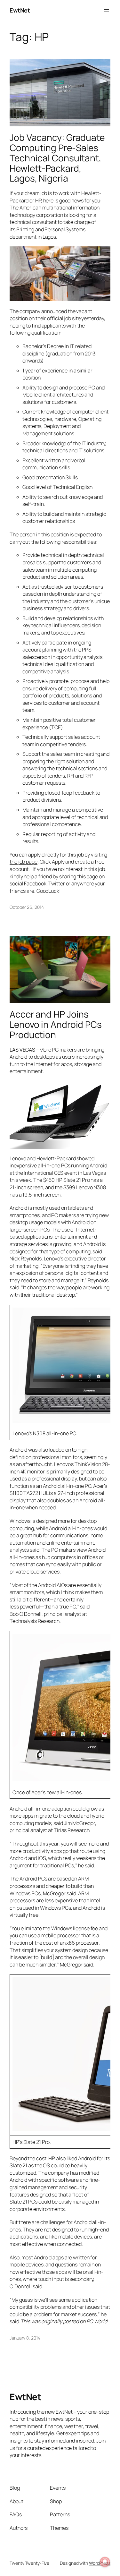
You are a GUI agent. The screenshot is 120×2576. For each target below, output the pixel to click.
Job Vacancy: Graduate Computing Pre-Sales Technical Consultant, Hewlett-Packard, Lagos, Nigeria (57, 158)
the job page (24, 862)
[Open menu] (107, 11)
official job (59, 318)
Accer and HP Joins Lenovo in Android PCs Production (56, 1024)
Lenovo (18, 1158)
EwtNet (20, 10)
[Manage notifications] (105, 2562)
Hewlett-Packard (56, 1158)
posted (71, 2321)
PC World (97, 2321)
